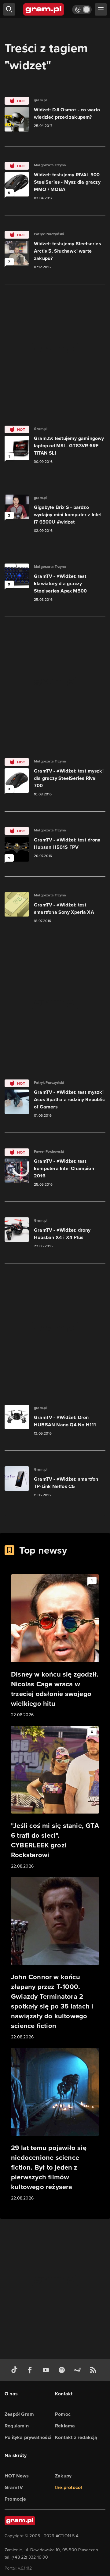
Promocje (15, 2499)
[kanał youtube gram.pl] (47, 2370)
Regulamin (17, 2426)
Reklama (65, 2426)
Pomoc (63, 2414)
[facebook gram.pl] (31, 2370)
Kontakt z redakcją (76, 2437)
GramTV (14, 2487)
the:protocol (68, 2487)
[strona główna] (44, 9)
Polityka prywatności (28, 2437)
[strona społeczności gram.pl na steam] (79, 2370)
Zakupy (63, 2476)
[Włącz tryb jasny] (82, 10)
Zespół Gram (19, 2414)
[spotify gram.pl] (63, 2370)
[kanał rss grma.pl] (94, 2370)
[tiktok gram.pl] (16, 2370)
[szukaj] (9, 9)
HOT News (17, 2476)
